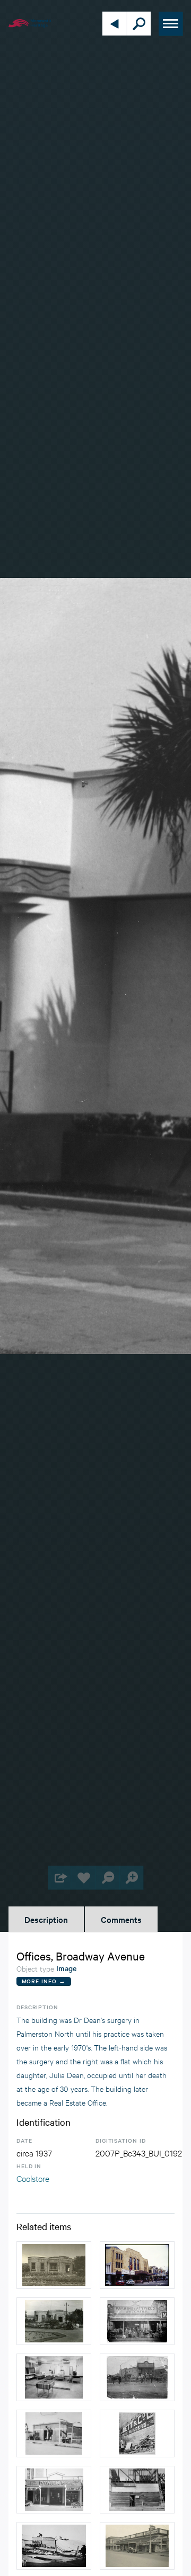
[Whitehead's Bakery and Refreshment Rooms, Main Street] (137, 2377)
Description (46, 1919)
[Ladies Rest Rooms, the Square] (54, 2265)
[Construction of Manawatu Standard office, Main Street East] (137, 2490)
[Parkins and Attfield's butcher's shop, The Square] (137, 2321)
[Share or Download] (60, 1878)
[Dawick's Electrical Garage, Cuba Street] (54, 2490)
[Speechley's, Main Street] (137, 2546)
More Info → (44, 1981)
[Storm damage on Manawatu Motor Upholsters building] (54, 2546)
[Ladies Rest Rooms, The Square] (54, 2321)
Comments (121, 1919)
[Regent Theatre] (137, 2265)
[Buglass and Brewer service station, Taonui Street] (54, 2434)
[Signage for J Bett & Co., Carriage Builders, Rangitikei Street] (137, 2434)
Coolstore (33, 2178)
